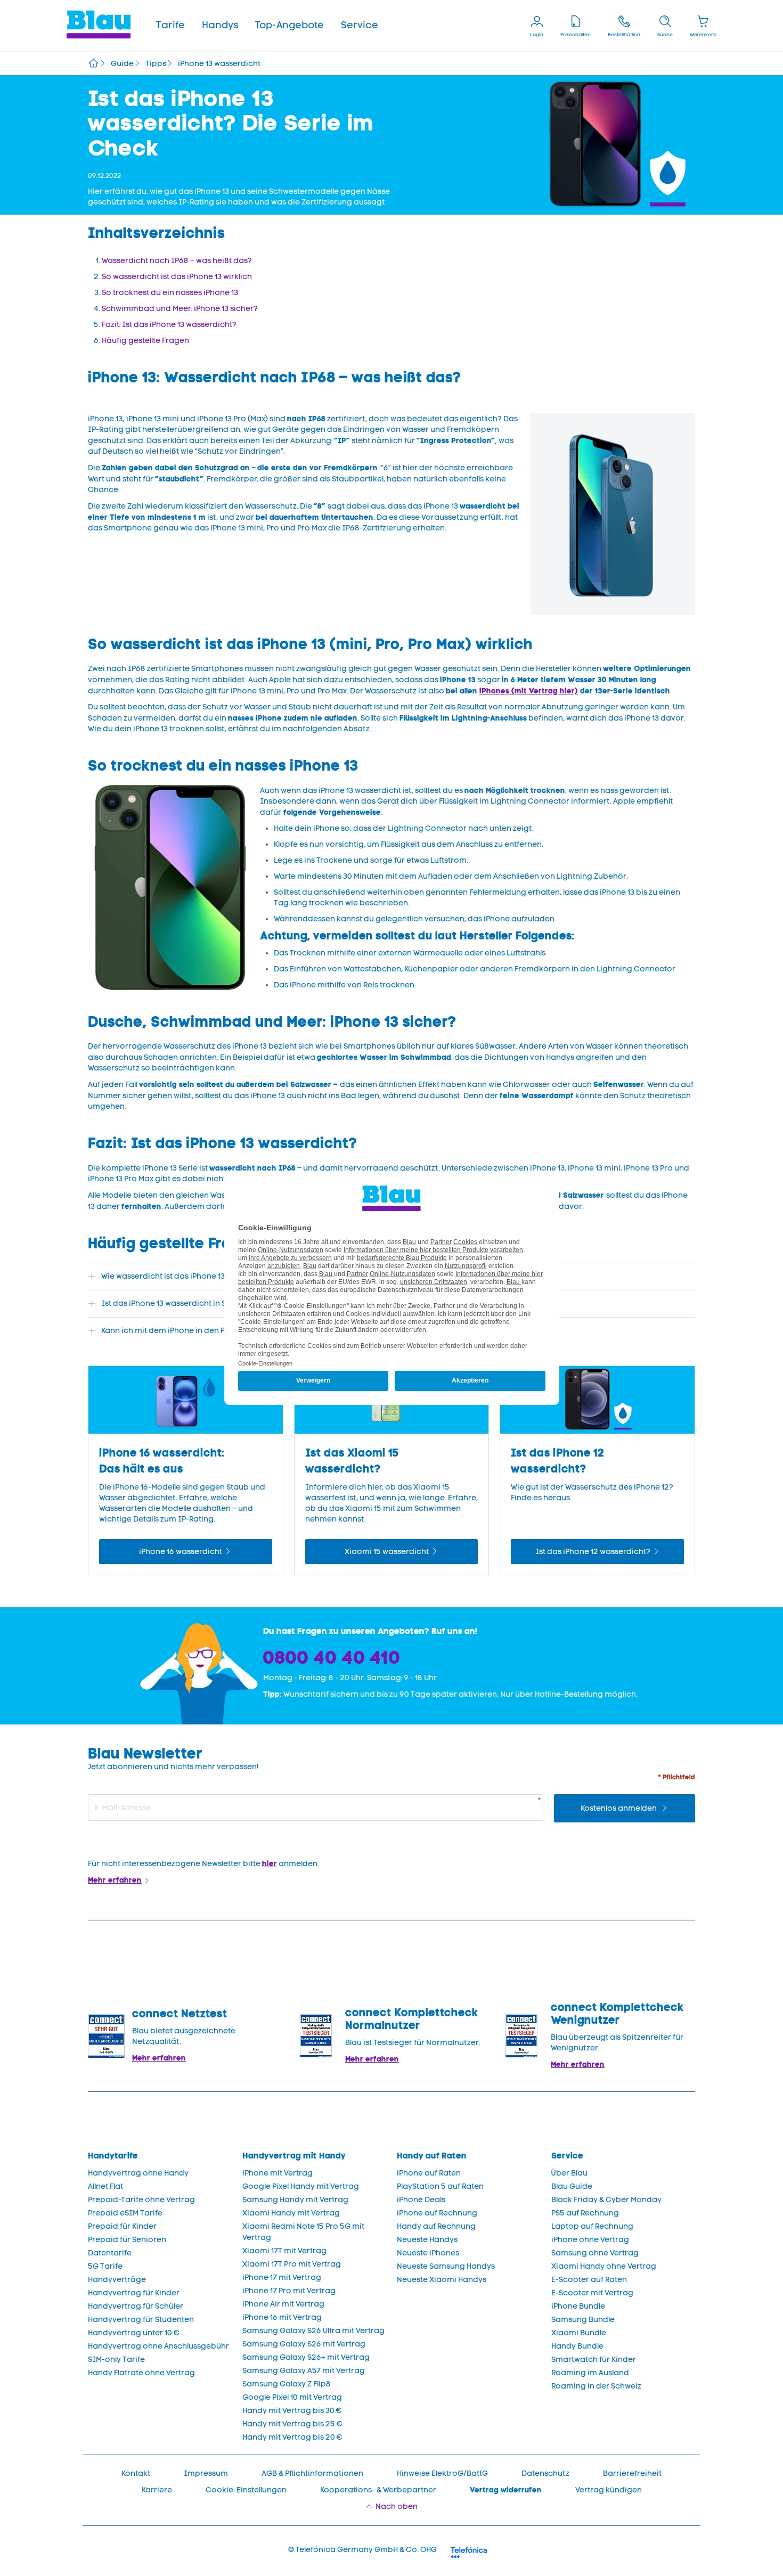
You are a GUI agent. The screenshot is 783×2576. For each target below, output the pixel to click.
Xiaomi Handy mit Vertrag (291, 2213)
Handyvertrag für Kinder (134, 2293)
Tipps (156, 64)
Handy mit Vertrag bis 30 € (292, 2411)
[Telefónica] (469, 2551)
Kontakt (136, 2473)
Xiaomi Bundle (579, 2333)
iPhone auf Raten (429, 2173)
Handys (220, 25)
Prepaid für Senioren (127, 2240)
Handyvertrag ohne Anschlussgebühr (158, 2346)
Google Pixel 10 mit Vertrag (292, 2397)
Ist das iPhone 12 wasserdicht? (593, 1552)
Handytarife (113, 2156)
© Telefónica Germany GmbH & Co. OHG (362, 2550)
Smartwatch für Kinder (594, 2360)
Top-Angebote (289, 25)
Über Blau (569, 2173)
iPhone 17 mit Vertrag (282, 2277)
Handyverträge (117, 2280)
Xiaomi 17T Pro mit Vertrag (292, 2264)
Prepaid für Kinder (122, 2226)
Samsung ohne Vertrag (595, 2253)
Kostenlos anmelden (619, 1808)
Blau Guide (572, 2186)
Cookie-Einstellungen (246, 2490)
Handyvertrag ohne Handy (138, 2173)
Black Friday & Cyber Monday (606, 2200)
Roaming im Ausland (590, 2373)
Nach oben (397, 2507)
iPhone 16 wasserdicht (181, 1552)
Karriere (157, 2490)
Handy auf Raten (432, 2156)
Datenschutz (545, 2473)
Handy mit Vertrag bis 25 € (292, 2424)
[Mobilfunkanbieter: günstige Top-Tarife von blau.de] (93, 64)
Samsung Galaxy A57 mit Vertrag (304, 2371)
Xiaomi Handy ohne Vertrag (604, 2266)
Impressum (206, 2473)
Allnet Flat (105, 2186)
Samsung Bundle (583, 2320)
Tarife (170, 25)
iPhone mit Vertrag (278, 2173)
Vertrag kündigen (609, 2490)
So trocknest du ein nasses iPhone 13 (170, 293)
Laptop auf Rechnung (592, 2226)
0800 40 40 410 (332, 1657)
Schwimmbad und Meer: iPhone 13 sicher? (180, 309)
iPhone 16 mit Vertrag (282, 2317)
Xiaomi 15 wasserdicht (387, 1552)
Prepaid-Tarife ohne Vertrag (141, 2200)
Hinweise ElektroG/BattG (442, 2473)
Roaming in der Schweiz (596, 2386)
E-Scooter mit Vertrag (592, 2293)
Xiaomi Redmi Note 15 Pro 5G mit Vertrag (303, 2232)
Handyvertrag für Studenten (141, 2320)
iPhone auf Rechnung (437, 2213)
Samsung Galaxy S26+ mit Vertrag (306, 2357)
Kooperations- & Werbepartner (378, 2490)
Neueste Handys (427, 2240)
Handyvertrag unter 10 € (134, 2333)
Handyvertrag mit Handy (294, 2156)
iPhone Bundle (578, 2306)
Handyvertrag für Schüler (136, 2306)
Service (360, 25)
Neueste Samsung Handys (446, 2266)
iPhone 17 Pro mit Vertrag (289, 2291)
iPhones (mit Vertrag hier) (529, 691)
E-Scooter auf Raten (589, 2280)
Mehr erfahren (115, 1880)
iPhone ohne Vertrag (590, 2240)
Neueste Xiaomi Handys (442, 2280)
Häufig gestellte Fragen (145, 341)
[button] (170, 26)
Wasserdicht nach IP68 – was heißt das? (177, 261)
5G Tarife (105, 2266)
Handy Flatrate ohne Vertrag (141, 2373)
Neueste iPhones (428, 2253)
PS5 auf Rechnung (585, 2213)
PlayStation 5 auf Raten (440, 2186)
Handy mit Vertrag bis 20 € (292, 2437)
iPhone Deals (421, 2200)
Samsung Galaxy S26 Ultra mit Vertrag (313, 2331)
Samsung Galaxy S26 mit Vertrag (304, 2344)
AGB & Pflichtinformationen (312, 2473)
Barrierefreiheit (632, 2473)
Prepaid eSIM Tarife (125, 2213)
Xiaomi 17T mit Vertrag (284, 2251)
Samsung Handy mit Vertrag (295, 2200)
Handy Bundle (577, 2346)
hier (270, 1863)
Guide (122, 64)
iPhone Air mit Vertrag (283, 2304)
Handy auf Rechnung (436, 2226)
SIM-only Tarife (116, 2360)
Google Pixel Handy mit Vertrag (301, 2186)
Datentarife (110, 2253)
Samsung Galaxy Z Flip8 (287, 2384)
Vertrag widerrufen (506, 2490)
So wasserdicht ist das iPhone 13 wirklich (177, 277)
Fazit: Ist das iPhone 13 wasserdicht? (169, 325)
